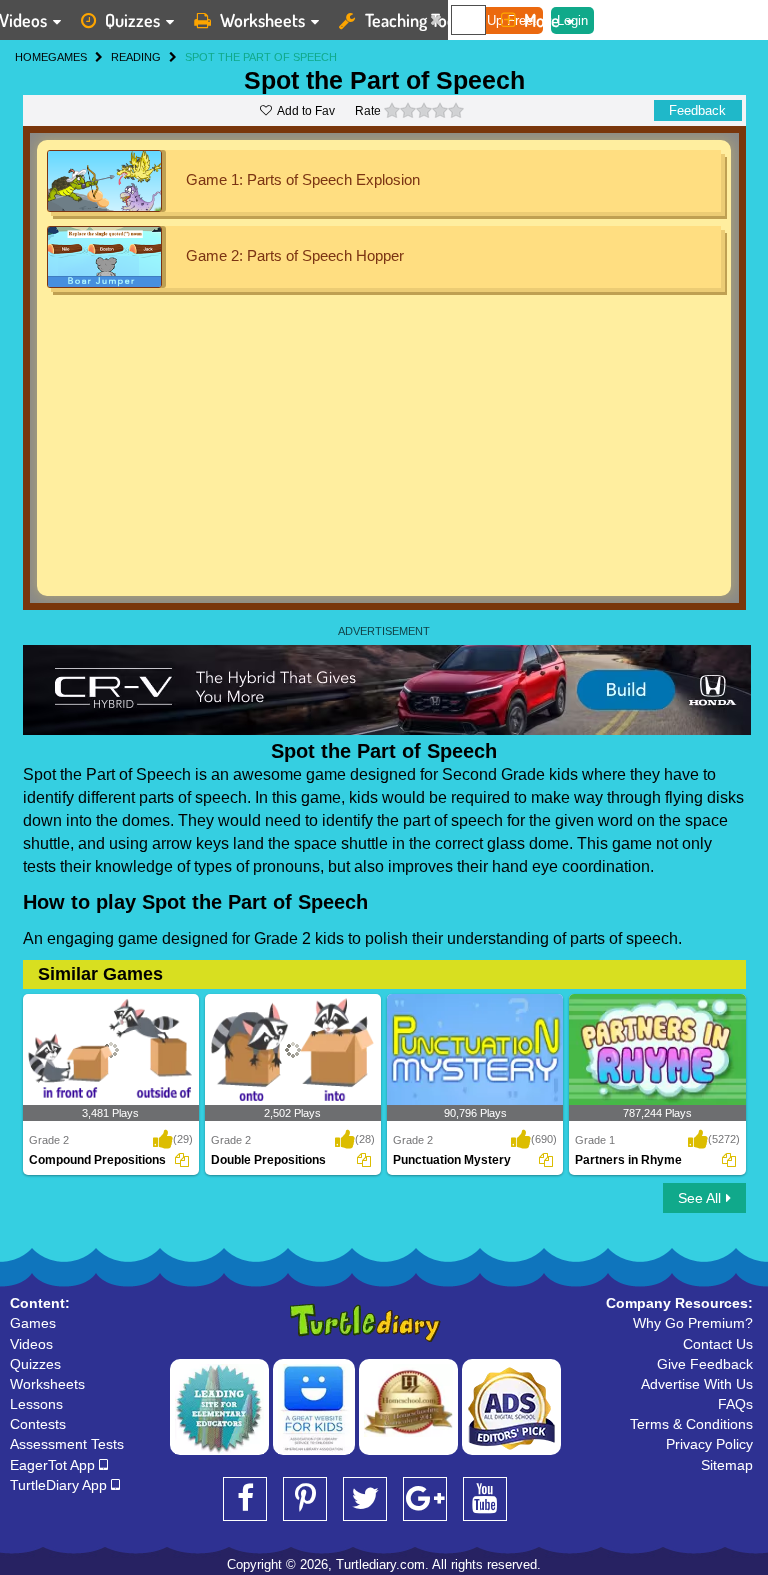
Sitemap (727, 1465)
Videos (31, 1344)
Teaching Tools (416, 20)
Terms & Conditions (691, 1424)
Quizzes (132, 20)
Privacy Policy (709, 1444)
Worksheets (262, 20)
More (542, 20)
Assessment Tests (67, 1444)
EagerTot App (54, 1465)
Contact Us (718, 1344)
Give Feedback (705, 1364)
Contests (38, 1424)
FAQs (735, 1404)
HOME (31, 57)
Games (33, 1323)
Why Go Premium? (693, 1323)
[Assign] (182, 1160)
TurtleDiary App (60, 1485)
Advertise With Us (697, 1384)
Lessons (36, 1404)
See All (699, 1198)
